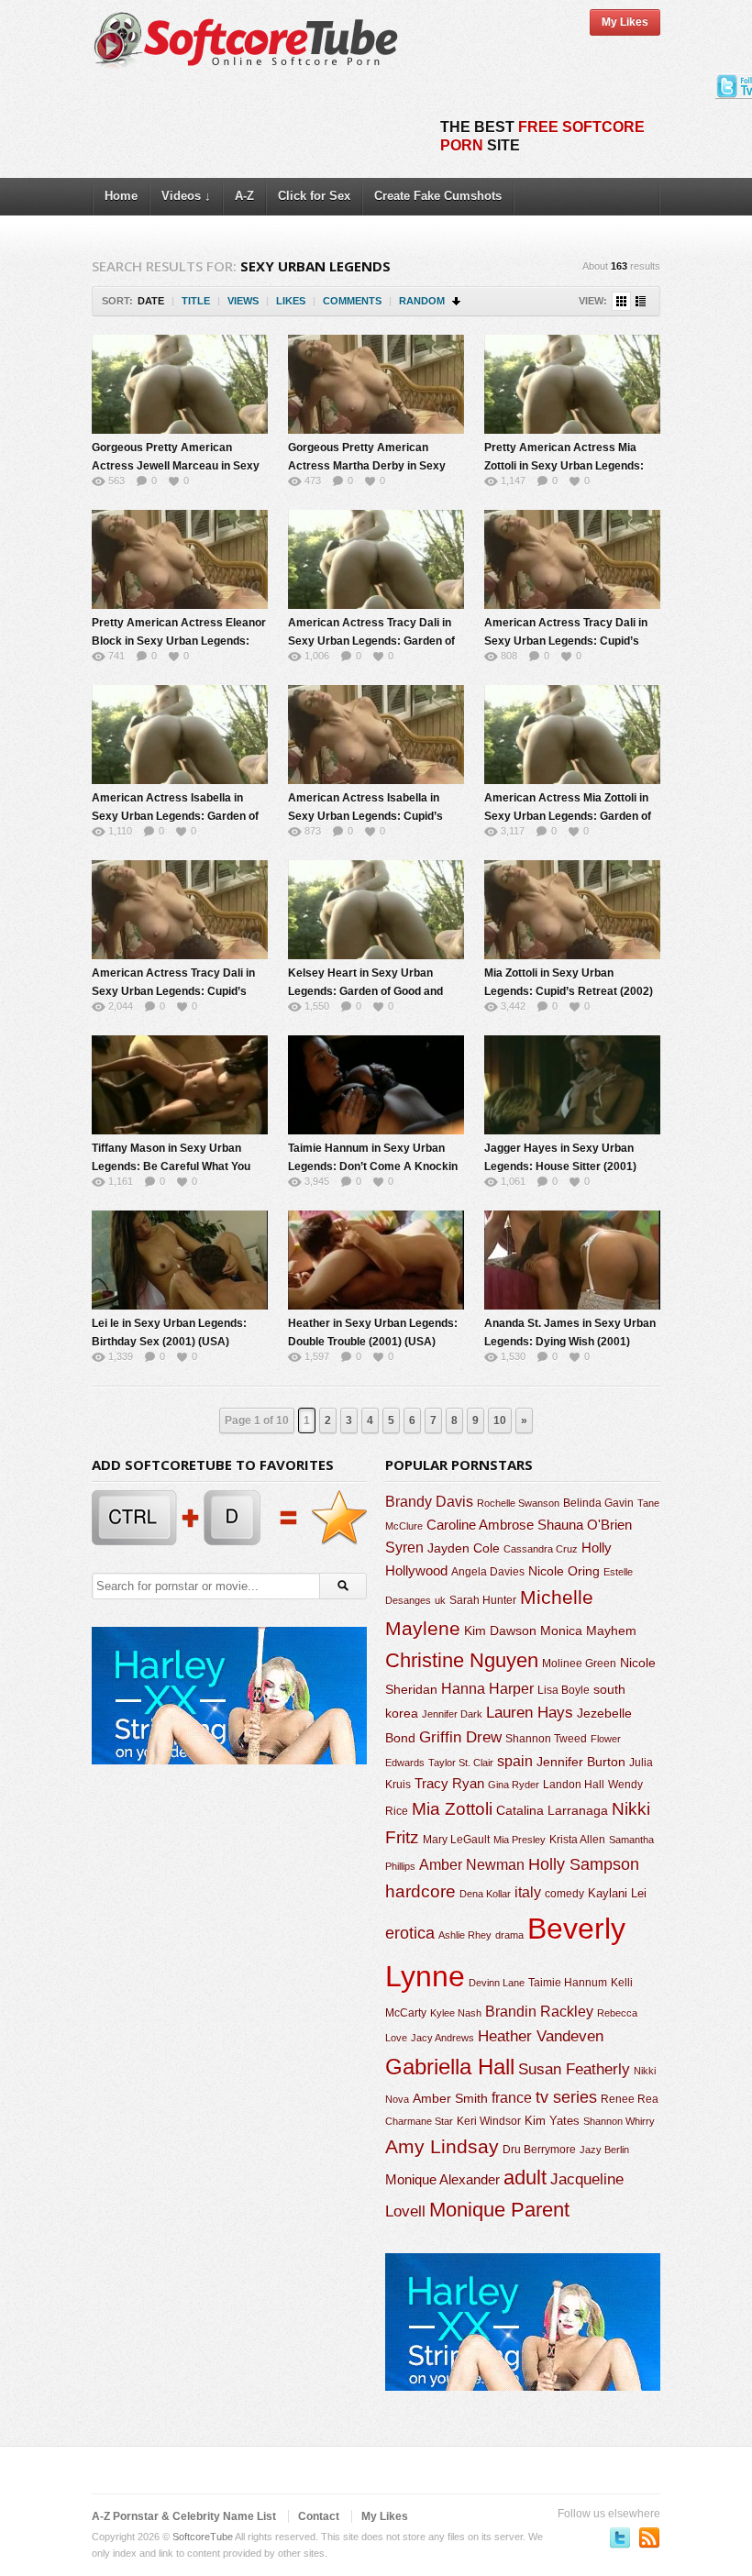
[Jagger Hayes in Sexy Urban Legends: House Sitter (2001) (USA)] (572, 1085)
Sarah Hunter (483, 1600)
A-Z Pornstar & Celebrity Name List (184, 2516)
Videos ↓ (186, 196)
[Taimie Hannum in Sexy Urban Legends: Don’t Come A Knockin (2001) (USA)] (376, 1085)
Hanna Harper (487, 1689)
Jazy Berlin (604, 2150)
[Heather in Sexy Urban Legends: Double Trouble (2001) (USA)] (376, 1260)
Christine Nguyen (462, 1660)
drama (509, 1935)
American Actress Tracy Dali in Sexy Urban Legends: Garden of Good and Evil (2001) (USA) (371, 641)
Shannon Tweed (546, 1738)
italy (528, 1892)
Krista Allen (577, 1840)
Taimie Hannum (568, 1983)
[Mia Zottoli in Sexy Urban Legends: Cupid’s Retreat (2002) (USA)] (572, 910)
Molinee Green (579, 1663)
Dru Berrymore (539, 2150)
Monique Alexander (442, 2180)
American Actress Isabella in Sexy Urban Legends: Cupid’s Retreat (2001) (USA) (365, 816)
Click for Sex (314, 196)
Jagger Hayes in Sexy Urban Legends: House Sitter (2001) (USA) (560, 1166)
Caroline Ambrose (480, 1525)
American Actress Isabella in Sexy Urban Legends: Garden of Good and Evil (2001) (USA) (175, 816)
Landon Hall (574, 1784)
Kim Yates (552, 2121)
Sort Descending (457, 301)
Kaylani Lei (617, 1893)
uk (440, 1600)
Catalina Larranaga (552, 1810)
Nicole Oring (564, 1571)
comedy (564, 1893)
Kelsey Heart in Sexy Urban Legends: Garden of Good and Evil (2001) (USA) (365, 991)
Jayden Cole (464, 1548)
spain (515, 1761)
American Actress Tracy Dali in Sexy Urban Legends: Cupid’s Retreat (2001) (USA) (566, 641)
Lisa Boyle (564, 1690)
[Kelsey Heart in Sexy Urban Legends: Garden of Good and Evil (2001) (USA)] (376, 910)
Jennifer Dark (452, 1714)
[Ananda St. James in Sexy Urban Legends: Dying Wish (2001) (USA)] (572, 1260)
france (512, 2097)
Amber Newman (472, 1865)
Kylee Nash (456, 2013)
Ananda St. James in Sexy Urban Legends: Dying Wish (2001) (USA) (570, 1342)
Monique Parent (499, 2210)
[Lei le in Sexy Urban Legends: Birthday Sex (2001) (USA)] (180, 1260)
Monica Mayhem (588, 1631)
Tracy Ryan (449, 1783)
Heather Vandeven (541, 2036)
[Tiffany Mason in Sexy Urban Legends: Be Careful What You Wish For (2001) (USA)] (180, 1085)
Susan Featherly (574, 2069)
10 (500, 1421)
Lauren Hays (530, 1713)
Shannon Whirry (619, 2121)
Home (121, 196)
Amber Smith (450, 2098)
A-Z (244, 196)
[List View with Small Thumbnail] (641, 301)
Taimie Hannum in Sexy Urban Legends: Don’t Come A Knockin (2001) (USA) (373, 1166)
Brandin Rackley (539, 2012)
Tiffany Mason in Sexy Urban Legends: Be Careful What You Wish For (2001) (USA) (171, 1166)
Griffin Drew (460, 1737)
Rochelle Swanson (518, 1503)
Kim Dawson (500, 1631)
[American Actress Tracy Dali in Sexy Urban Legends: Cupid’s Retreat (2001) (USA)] (572, 559)
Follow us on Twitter (620, 2537)
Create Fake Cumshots (438, 196)
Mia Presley (520, 1840)
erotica (410, 1933)
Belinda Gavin (598, 1503)
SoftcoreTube (203, 2537)
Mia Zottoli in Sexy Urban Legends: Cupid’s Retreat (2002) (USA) (569, 991)
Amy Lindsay (442, 2146)
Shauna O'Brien (585, 1525)
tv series (566, 2097)
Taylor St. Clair (461, 1763)
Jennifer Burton (581, 1762)
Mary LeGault (456, 1840)
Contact (319, 2516)
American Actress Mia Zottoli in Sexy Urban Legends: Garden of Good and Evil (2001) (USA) (568, 816)
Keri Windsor (489, 2121)
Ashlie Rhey (465, 1935)
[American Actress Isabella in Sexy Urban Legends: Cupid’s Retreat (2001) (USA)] (376, 735)
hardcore (420, 1891)
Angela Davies (488, 1572)
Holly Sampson (584, 1864)
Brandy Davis (429, 1502)
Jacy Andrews (442, 2038)
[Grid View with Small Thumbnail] (621, 301)
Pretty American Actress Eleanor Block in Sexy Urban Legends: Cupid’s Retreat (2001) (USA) (179, 641)
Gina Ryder (514, 1785)
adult (525, 2178)
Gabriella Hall (450, 2067)
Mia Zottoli (452, 1809)
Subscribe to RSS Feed (649, 2537)
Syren (404, 1548)
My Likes (625, 22)
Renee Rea (630, 2099)
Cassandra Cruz (541, 1549)
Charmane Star (419, 2121)
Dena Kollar (485, 1894)
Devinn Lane (497, 1983)
